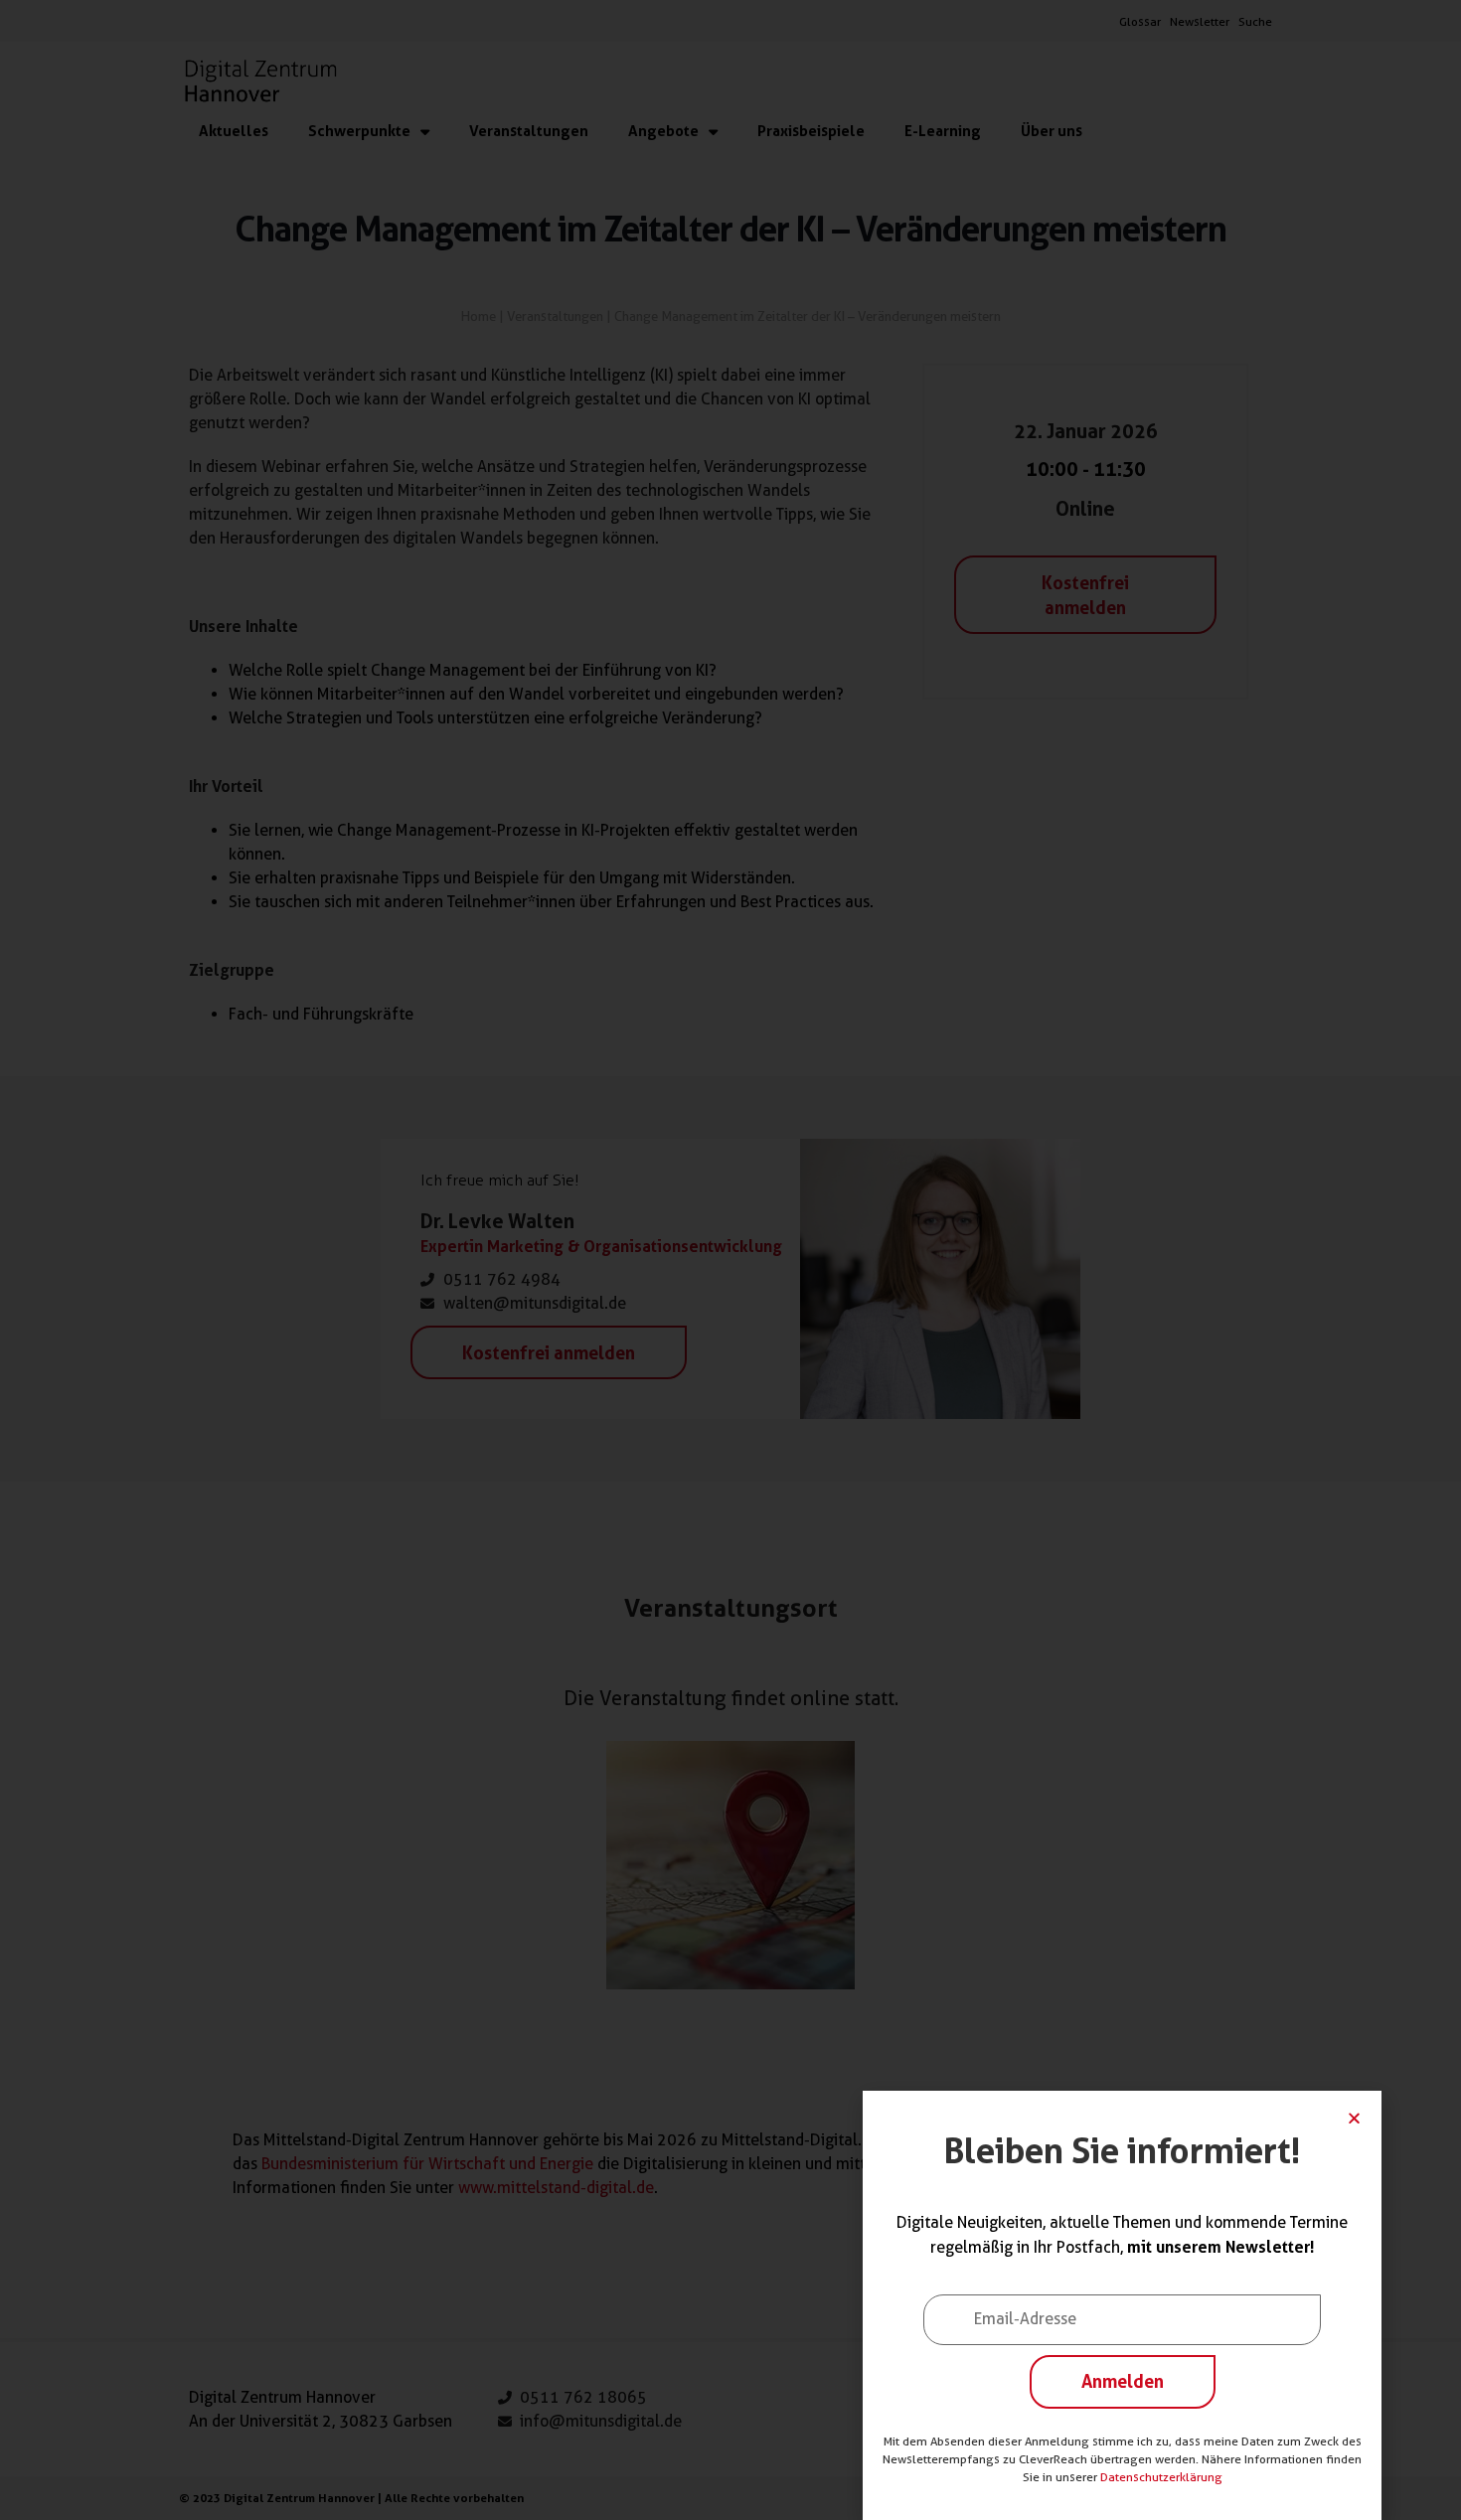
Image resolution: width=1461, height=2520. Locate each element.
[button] (1354, 2118)
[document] (730, 1260)
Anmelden (1123, 2381)
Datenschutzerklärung (1161, 2477)
